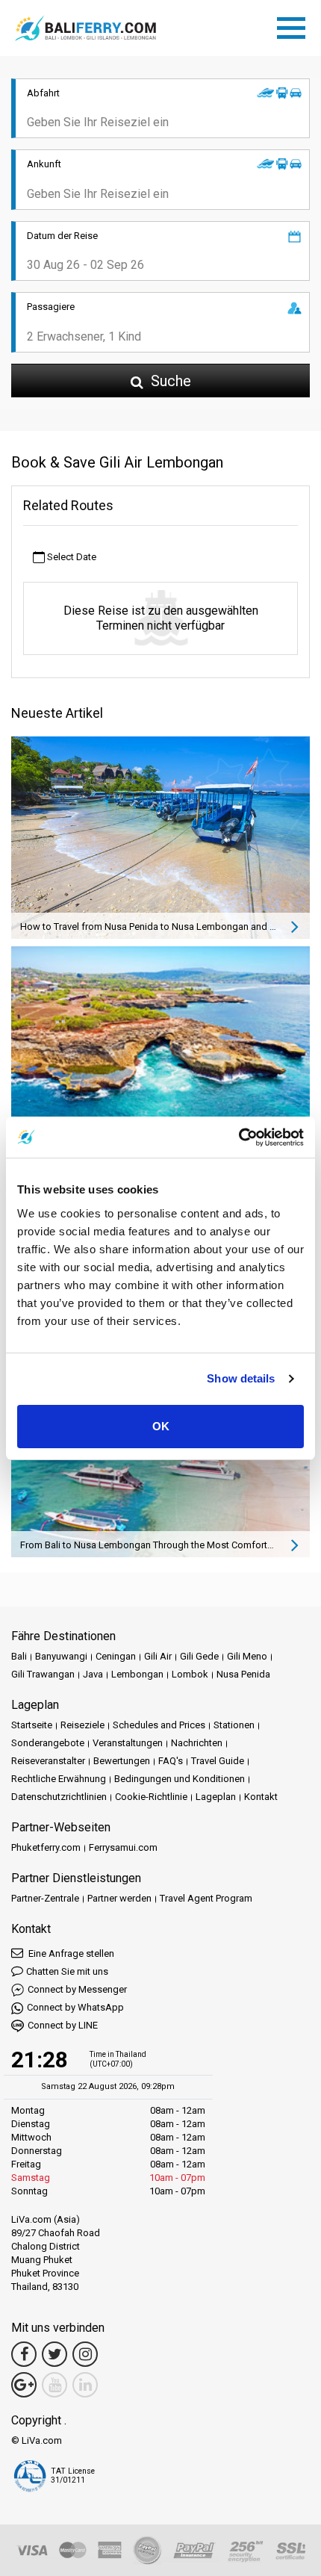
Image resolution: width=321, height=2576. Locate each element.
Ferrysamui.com (123, 1847)
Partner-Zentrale (45, 1898)
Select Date (71, 557)
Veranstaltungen (128, 1743)
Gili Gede (199, 1656)
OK (161, 1426)
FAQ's (171, 1761)
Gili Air (158, 1656)
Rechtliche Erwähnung (59, 1779)
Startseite (32, 1725)
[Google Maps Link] (24, 2385)
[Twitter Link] (54, 2354)
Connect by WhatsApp (75, 2007)
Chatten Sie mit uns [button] (67, 1971)
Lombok (190, 1674)
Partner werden (119, 1898)
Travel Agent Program (206, 1898)
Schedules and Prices (159, 1725)
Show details (241, 1378)
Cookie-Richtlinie (151, 1797)
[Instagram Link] (85, 2354)
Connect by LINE (63, 2025)
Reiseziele (82, 1725)
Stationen (234, 1725)
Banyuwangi (61, 1656)
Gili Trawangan (43, 1674)
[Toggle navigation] (295, 25)
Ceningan (116, 1656)
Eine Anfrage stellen (70, 1953)
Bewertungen (122, 1761)
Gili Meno (247, 1656)
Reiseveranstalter (48, 1761)
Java (93, 1674)
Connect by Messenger (77, 1989)
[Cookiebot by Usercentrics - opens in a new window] (239, 1138)
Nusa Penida (243, 1674)
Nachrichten (197, 1743)
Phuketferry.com (46, 1847)
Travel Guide (218, 1761)
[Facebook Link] (24, 2354)
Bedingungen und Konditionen (180, 1779)
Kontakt (261, 1797)
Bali (19, 1656)
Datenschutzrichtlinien (59, 1797)
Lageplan (216, 1797)
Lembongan (137, 1674)
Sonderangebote (48, 1743)
